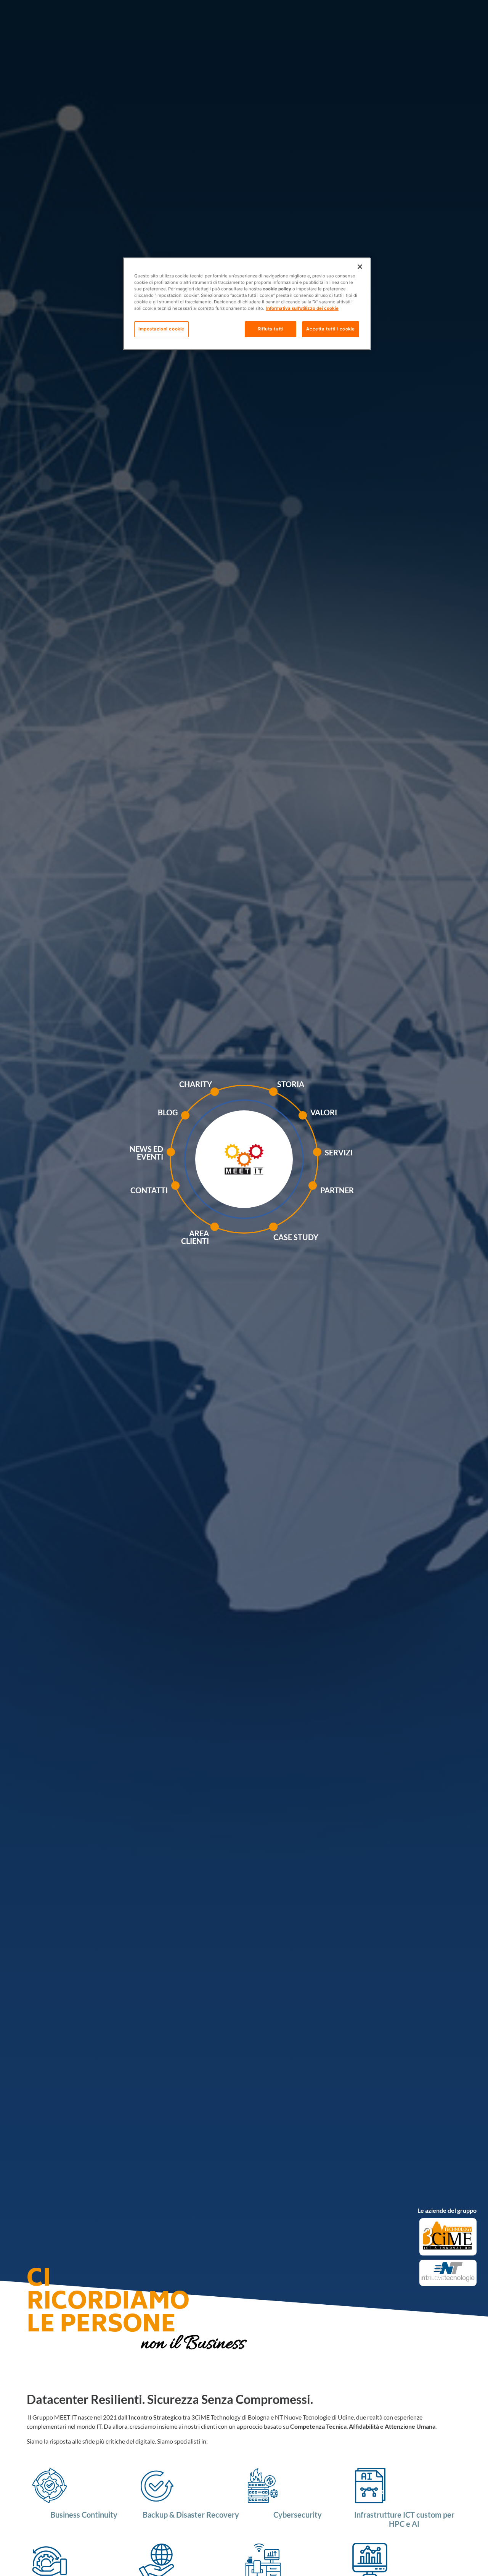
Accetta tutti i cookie (331, 329)
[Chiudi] (360, 267)
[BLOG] (204, 1123)
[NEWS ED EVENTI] (190, 1164)
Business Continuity (84, 2515)
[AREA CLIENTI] (234, 1239)
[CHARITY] (234, 1100)
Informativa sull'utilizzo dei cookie (302, 308)
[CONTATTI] (194, 1194)
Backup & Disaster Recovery (191, 2515)
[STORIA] (294, 1100)
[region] (247, 304)
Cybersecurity (298, 2515)
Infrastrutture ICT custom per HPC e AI (404, 2519)
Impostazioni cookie (161, 329)
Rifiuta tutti (270, 329)
